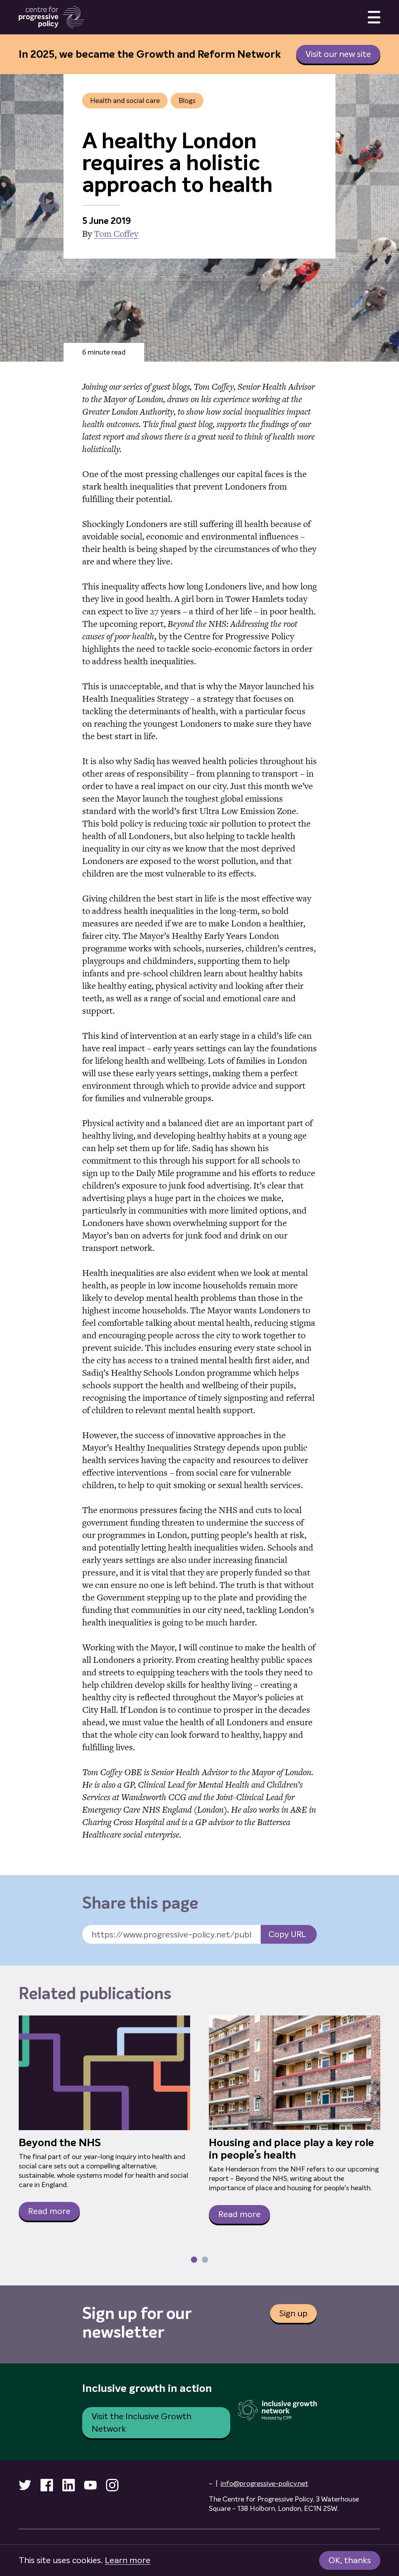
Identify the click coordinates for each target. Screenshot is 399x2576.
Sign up (293, 2313)
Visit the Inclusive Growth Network (141, 2423)
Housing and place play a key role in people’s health (291, 2149)
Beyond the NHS (60, 2143)
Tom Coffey (116, 234)
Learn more (128, 2560)
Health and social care (125, 101)
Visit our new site (338, 54)
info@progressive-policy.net (264, 2484)
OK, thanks (350, 2560)
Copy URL (287, 1934)
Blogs (187, 101)
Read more (49, 2211)
